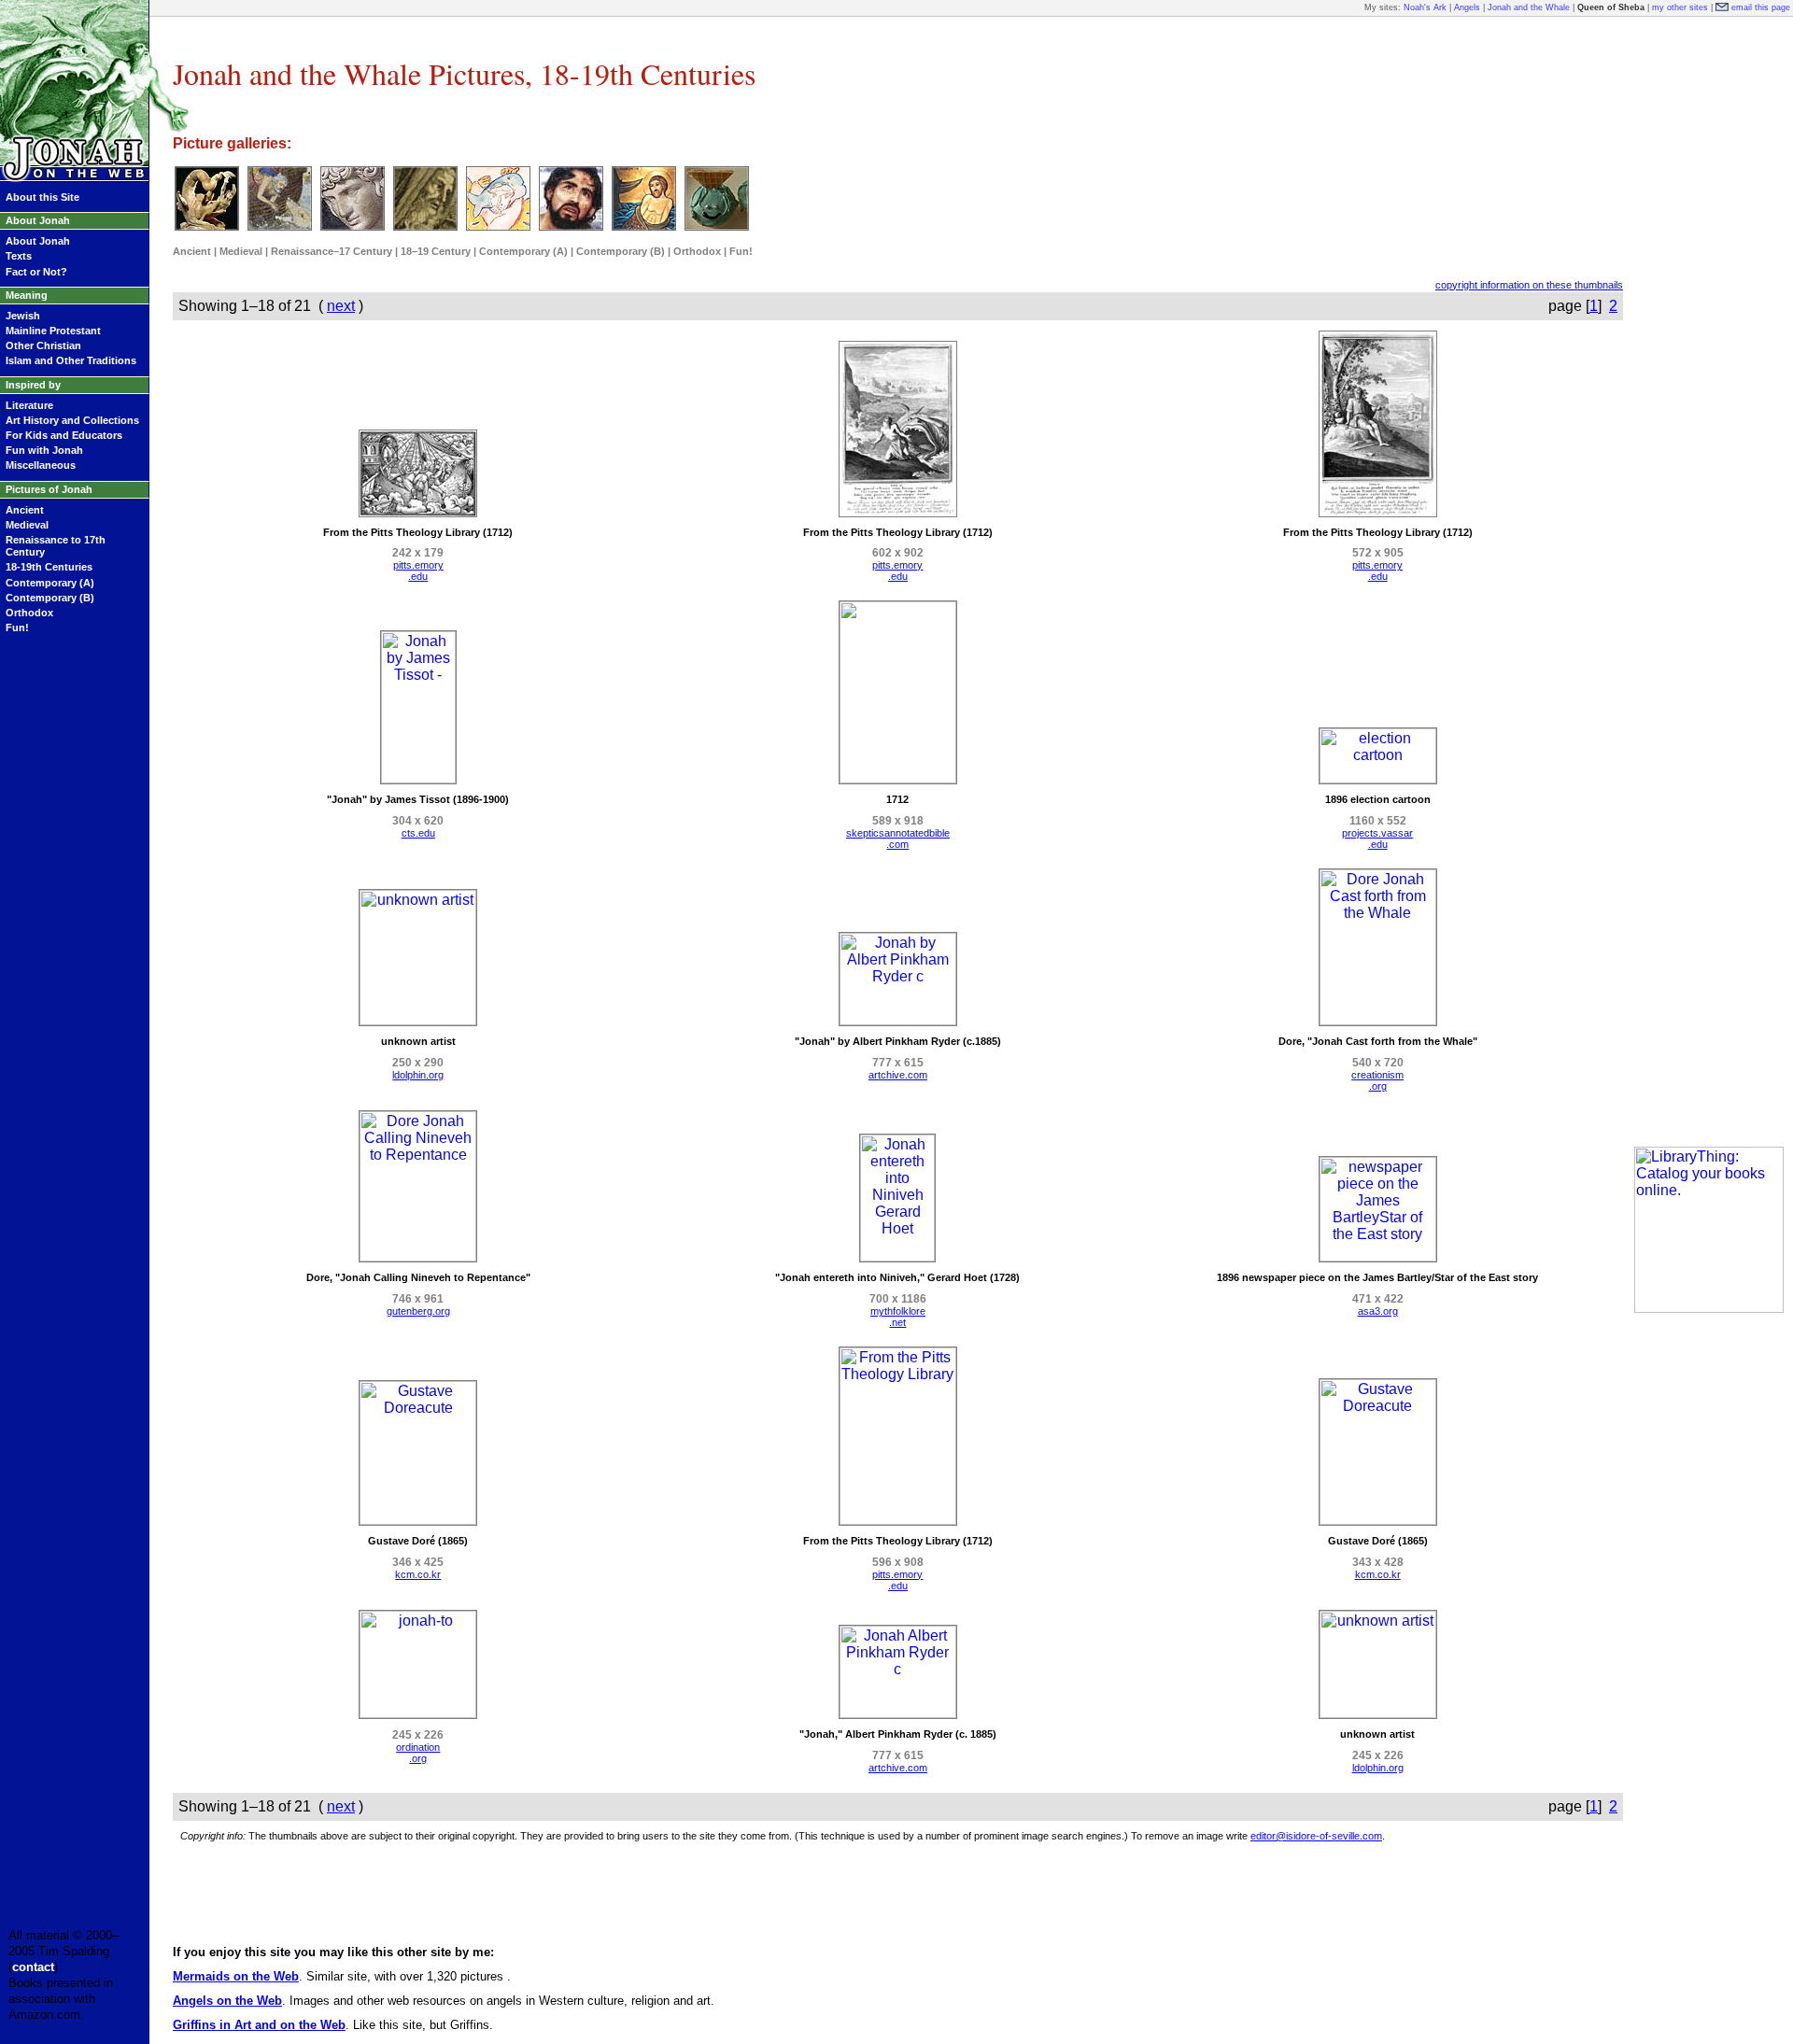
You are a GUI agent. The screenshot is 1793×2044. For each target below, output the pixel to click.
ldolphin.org (418, 1075)
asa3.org (1378, 1311)
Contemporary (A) (50, 583)
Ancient (25, 510)
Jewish (23, 316)
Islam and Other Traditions (71, 360)
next (341, 306)
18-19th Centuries (49, 567)
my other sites (1680, 7)
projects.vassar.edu (1377, 839)
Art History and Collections (72, 420)
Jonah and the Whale (1529, 7)
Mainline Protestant (53, 331)
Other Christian (43, 345)
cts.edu (418, 833)
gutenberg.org (418, 1311)
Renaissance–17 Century (332, 251)
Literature (29, 405)
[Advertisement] (1709, 306)
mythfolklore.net (898, 1317)
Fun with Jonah (44, 450)
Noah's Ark (1425, 7)
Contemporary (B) (50, 598)
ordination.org (418, 1753)
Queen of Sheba (1611, 7)
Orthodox (29, 613)
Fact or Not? (36, 272)
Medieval (27, 525)
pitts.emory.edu (418, 571)
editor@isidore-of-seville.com (1316, 1836)
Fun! (17, 627)
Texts (19, 256)
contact (33, 1967)
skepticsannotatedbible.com (898, 839)
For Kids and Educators (64, 435)
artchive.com (898, 1075)
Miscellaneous (41, 465)
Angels (1467, 7)
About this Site (42, 197)
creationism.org (1377, 1080)
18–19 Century (436, 251)
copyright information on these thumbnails (1529, 285)
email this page (1761, 7)
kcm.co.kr (418, 1574)
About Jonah (38, 241)
